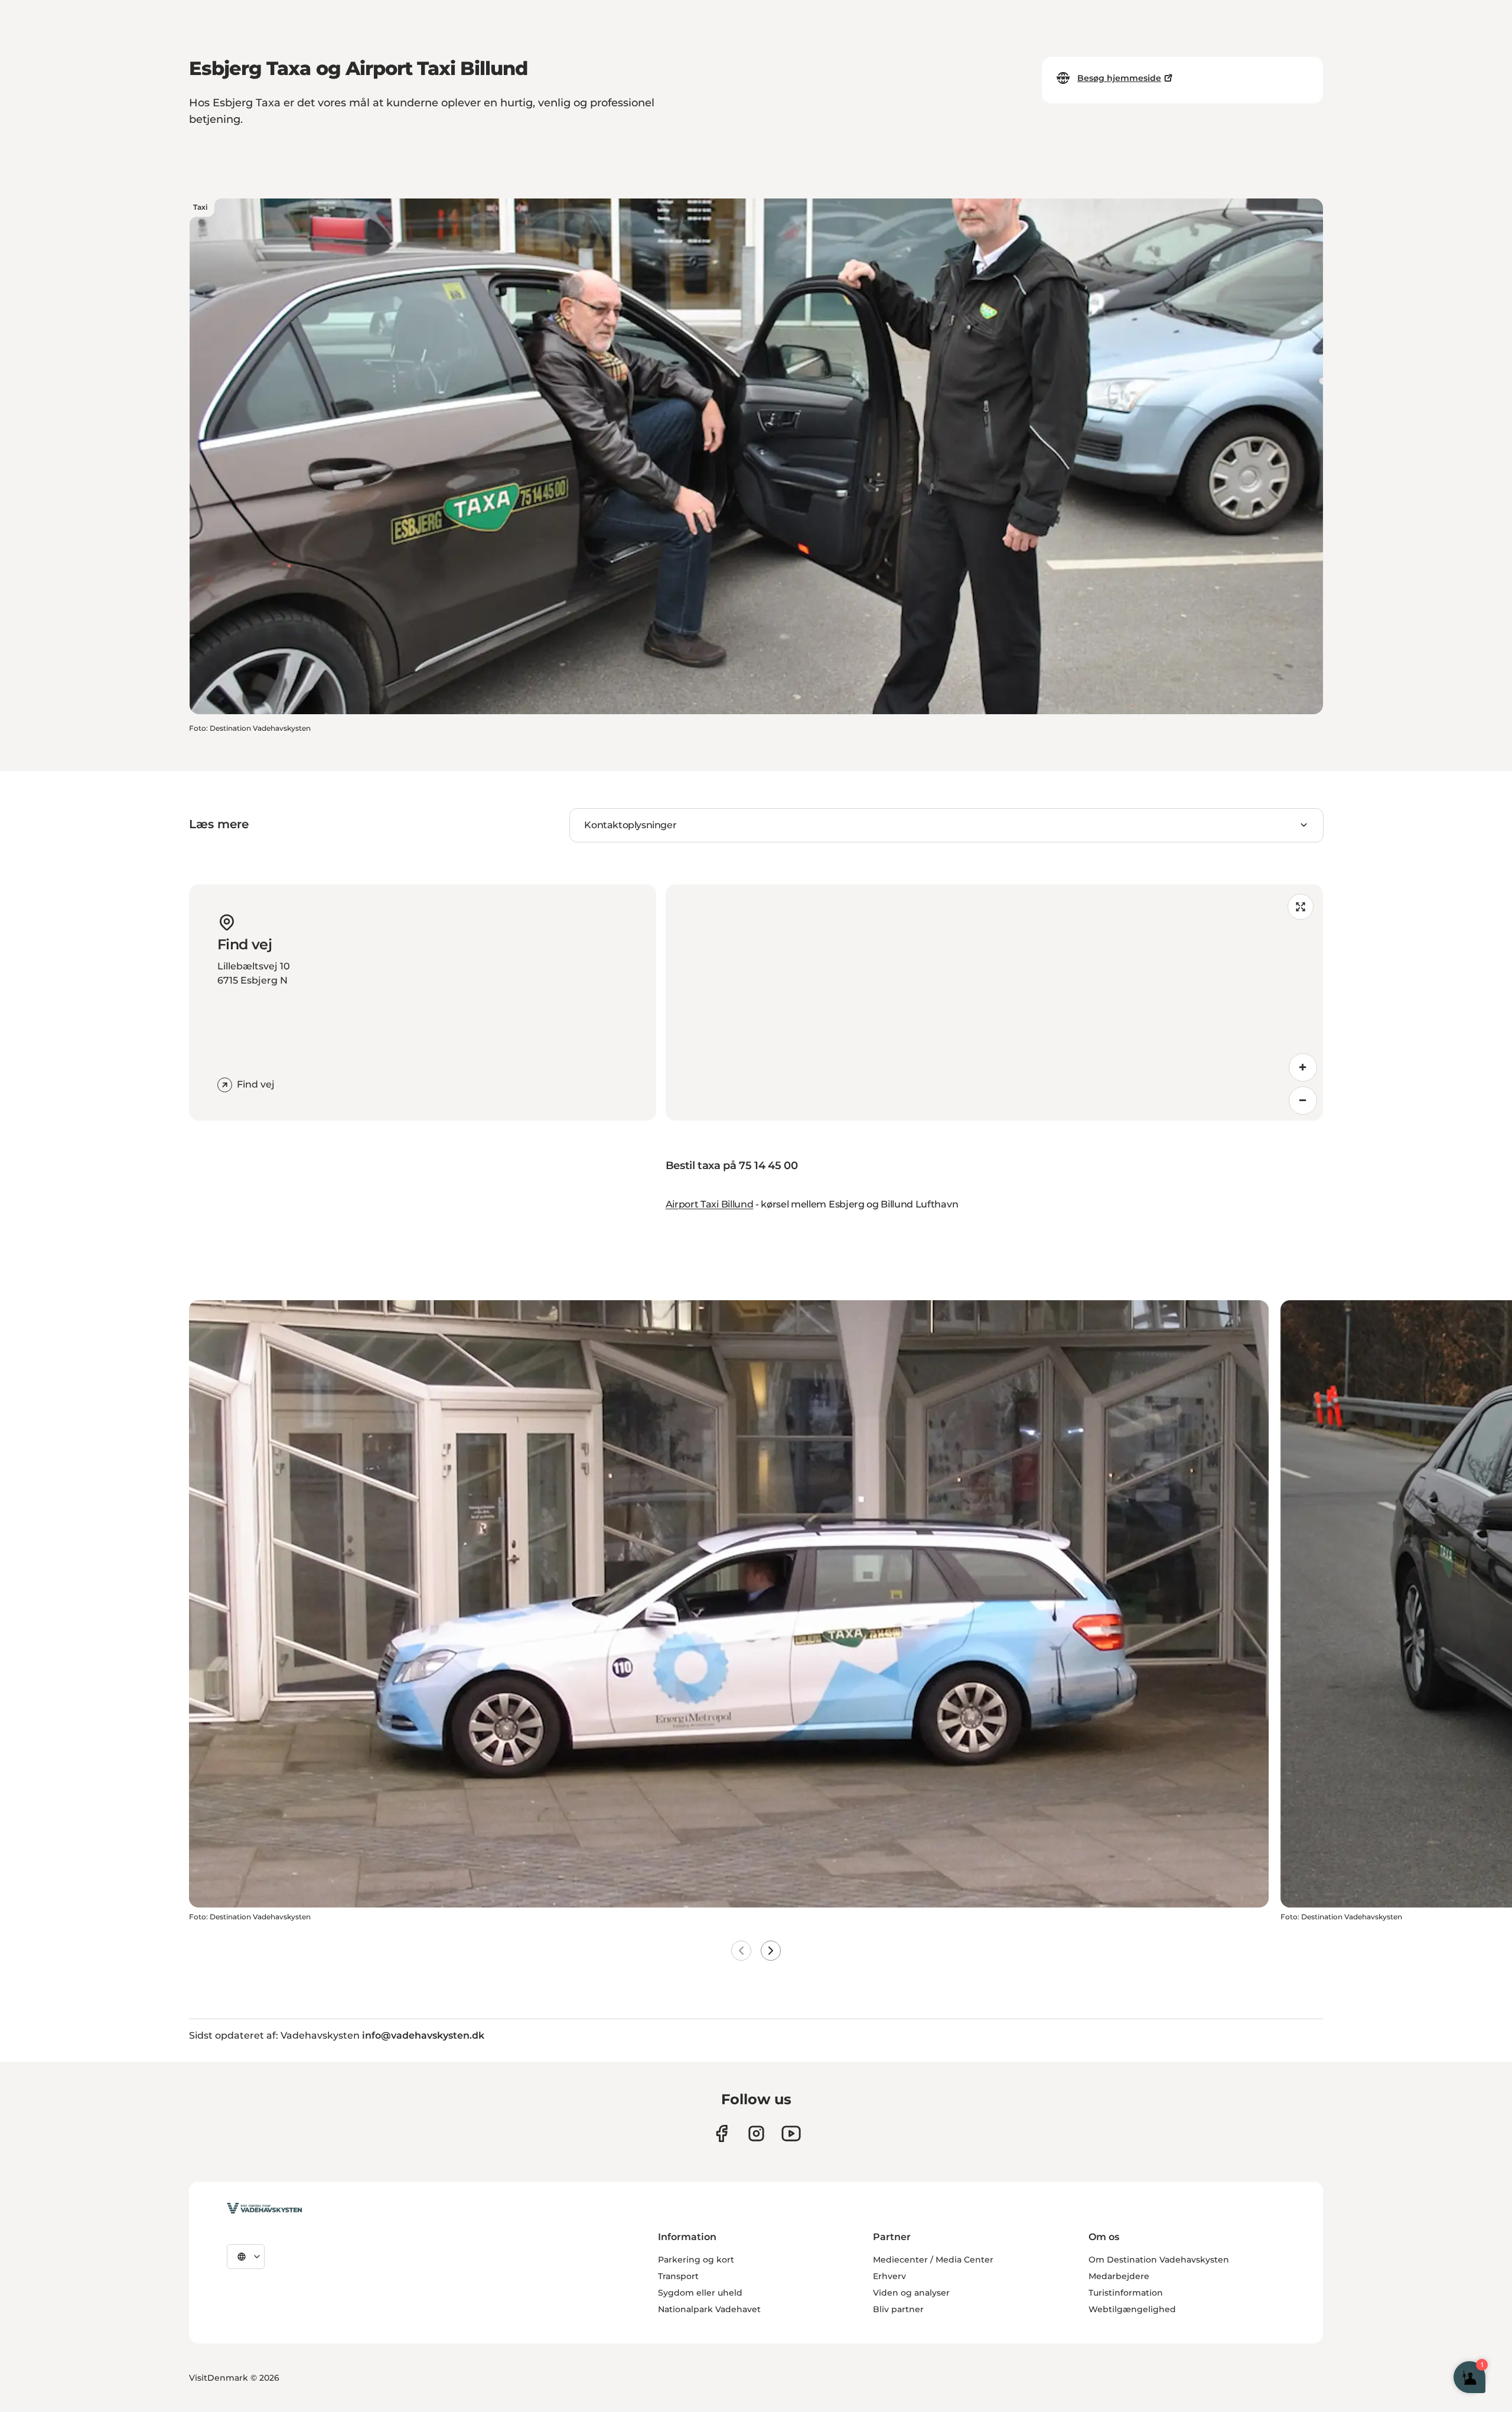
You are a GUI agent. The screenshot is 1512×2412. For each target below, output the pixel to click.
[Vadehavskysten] (264, 2208)
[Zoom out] (1303, 1101)
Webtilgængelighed (1132, 2309)
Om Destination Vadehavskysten (1159, 2260)
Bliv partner (898, 2309)
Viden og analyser (911, 2293)
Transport (678, 2276)
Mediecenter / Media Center (933, 2260)
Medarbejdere (1119, 2276)
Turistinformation (1126, 2293)
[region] (994, 1002)
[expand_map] (1301, 907)
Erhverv (889, 2276)
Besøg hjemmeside (1119, 78)
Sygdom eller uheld (700, 2293)
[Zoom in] (1303, 1067)
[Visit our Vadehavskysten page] (721, 2133)
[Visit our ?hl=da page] (756, 2133)
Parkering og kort (696, 2260)
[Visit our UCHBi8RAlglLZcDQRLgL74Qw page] (791, 2133)
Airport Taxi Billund (710, 1204)
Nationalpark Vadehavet (709, 2309)
